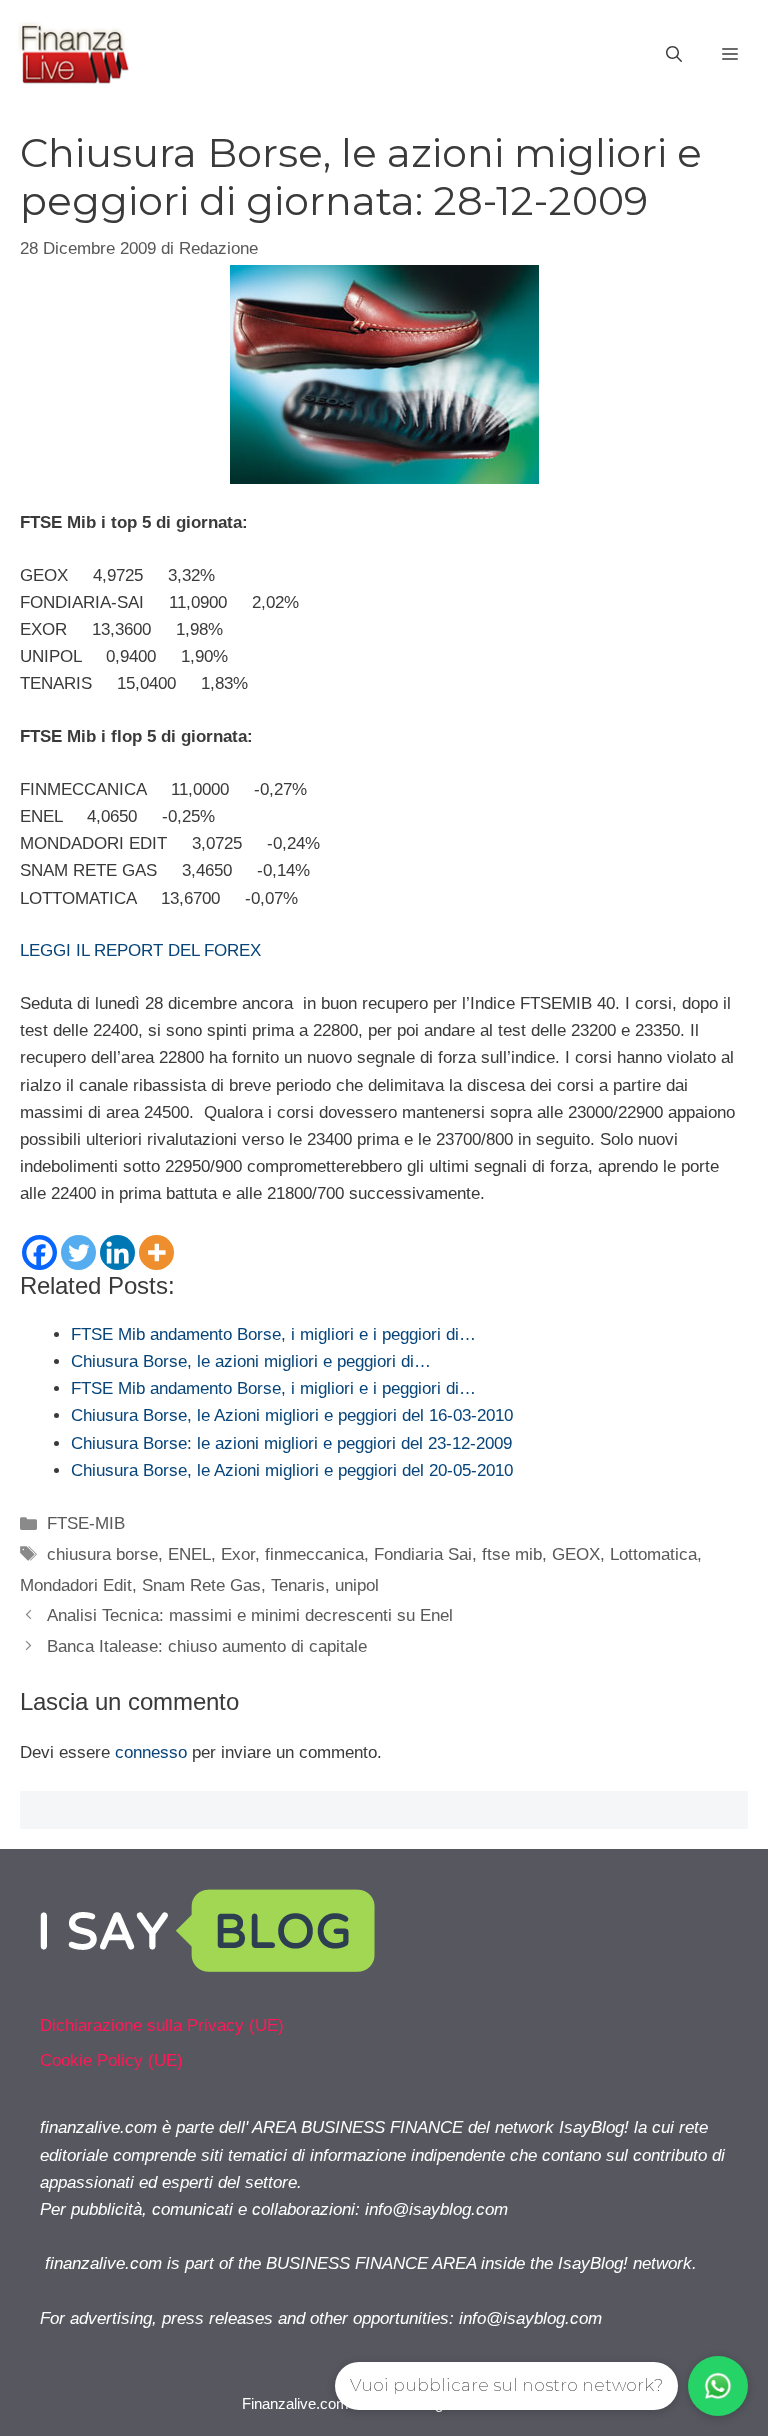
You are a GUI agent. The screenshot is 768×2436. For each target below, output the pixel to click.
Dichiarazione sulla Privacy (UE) (162, 2025)
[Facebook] (39, 1252)
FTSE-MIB (86, 1523)
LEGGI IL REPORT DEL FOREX (140, 950)
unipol (357, 1585)
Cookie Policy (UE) (111, 2060)
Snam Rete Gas (201, 1585)
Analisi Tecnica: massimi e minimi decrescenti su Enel (250, 1615)
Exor (238, 1554)
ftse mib (512, 1554)
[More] (156, 1252)
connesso (151, 1752)
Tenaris (298, 1585)
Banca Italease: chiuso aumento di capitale (207, 1646)
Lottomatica (653, 1554)
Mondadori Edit (76, 1585)
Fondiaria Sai (423, 1554)
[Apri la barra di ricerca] (674, 55)
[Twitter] (78, 1252)
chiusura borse (102, 1554)
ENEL (189, 1554)
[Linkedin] (117, 1252)
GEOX (576, 1554)
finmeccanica (314, 1554)
